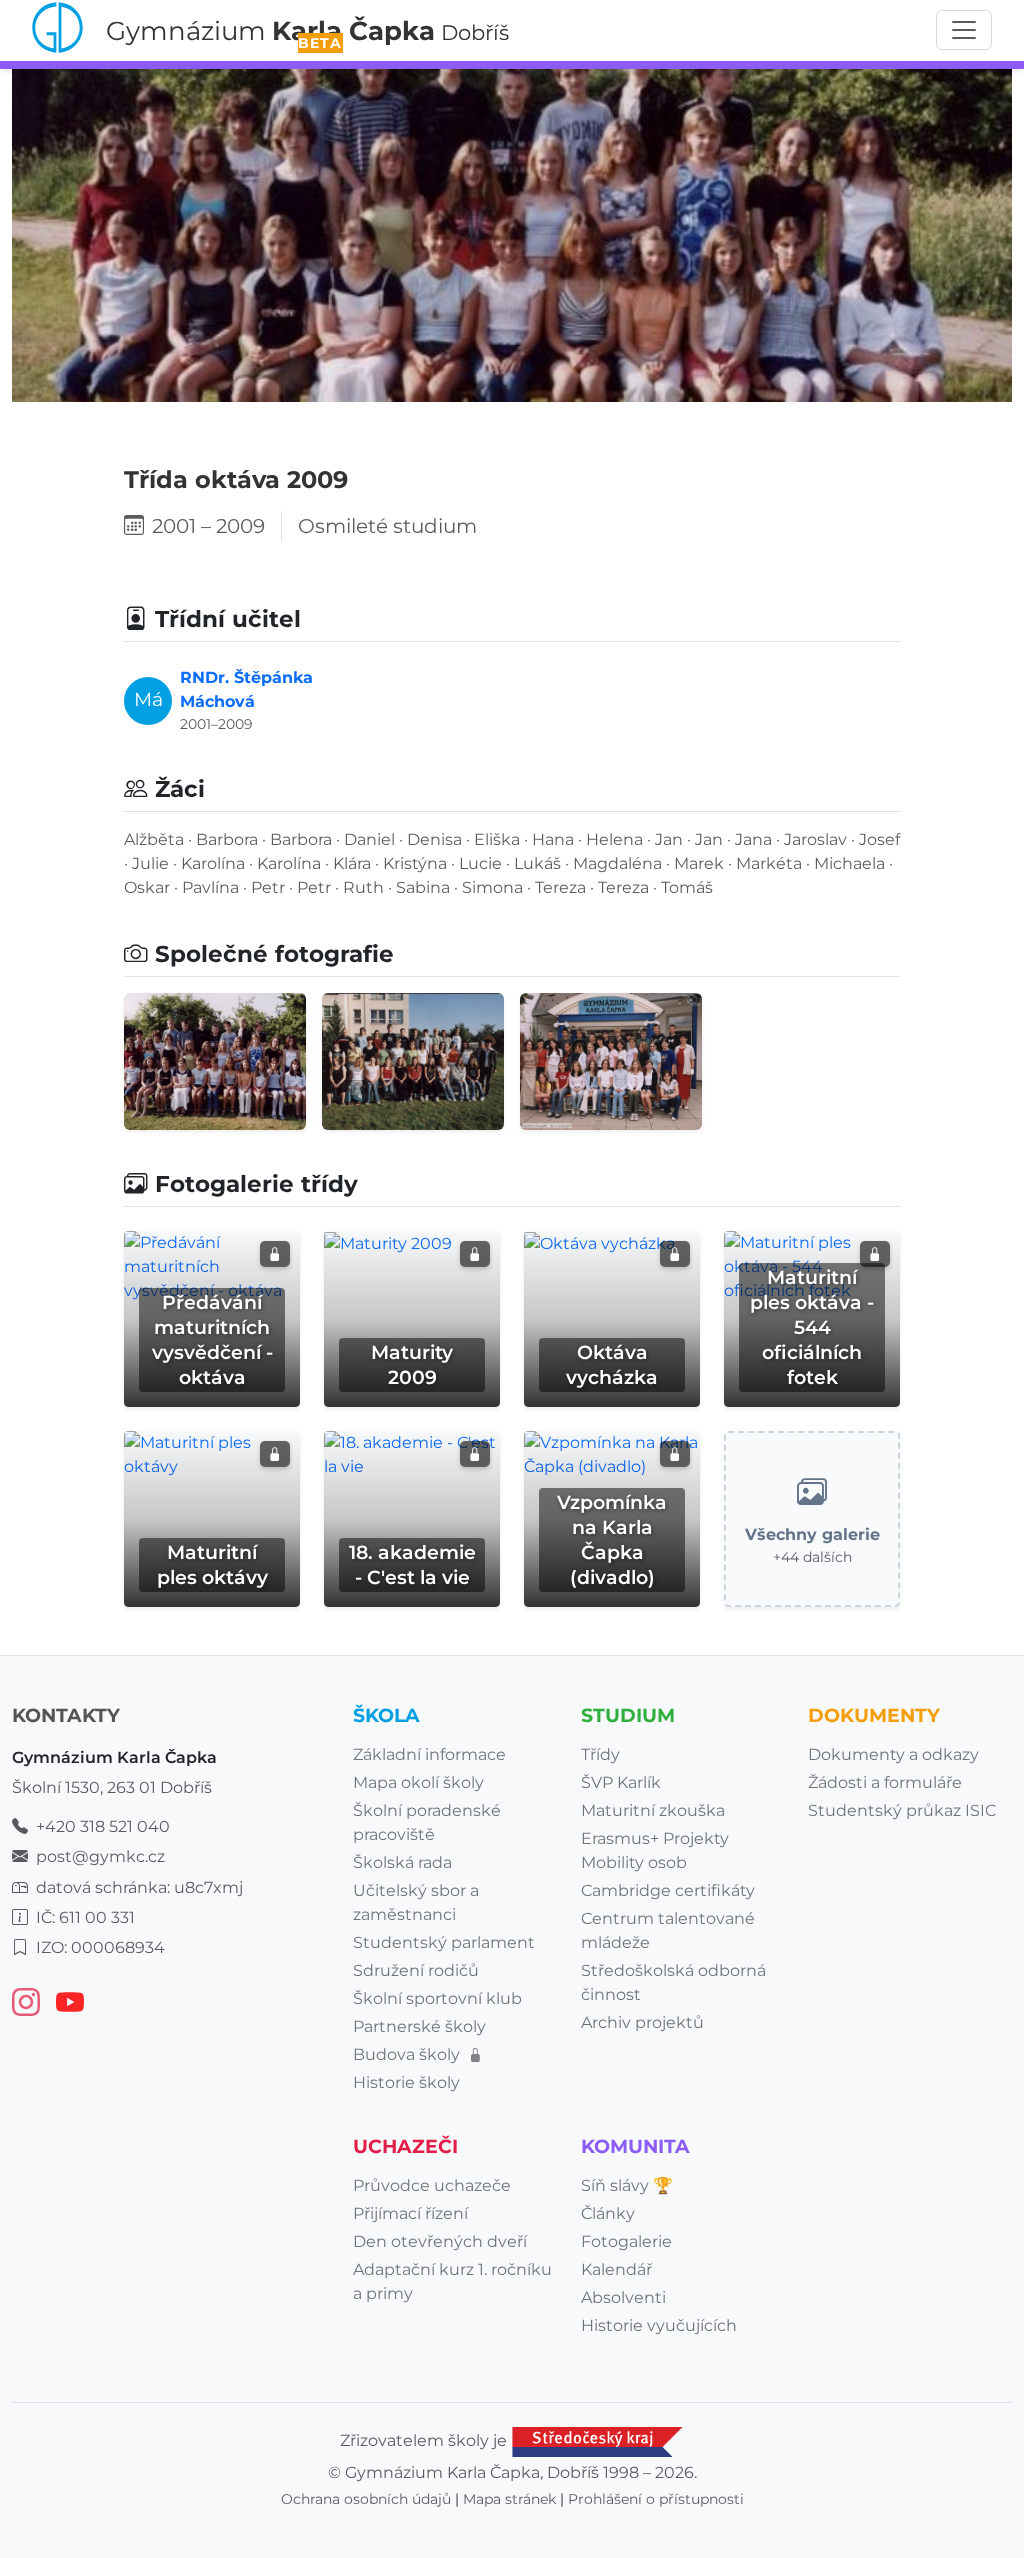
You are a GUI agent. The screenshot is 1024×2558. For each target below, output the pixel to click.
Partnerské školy (419, 2026)
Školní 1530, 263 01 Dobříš (112, 1787)
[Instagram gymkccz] (26, 2002)
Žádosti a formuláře (885, 1782)
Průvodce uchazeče (432, 2185)
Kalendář (616, 2269)
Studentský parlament (444, 1942)
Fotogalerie (626, 2241)
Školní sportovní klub (437, 1998)
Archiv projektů (642, 2022)
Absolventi (623, 2297)
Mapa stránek (509, 2499)
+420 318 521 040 (103, 1826)
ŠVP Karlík (621, 1782)
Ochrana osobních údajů (366, 2499)
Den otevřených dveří (440, 2241)
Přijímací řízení (410, 2213)
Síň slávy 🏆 (627, 2185)
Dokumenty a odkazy (893, 1754)
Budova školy (408, 2054)
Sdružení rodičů (416, 1970)
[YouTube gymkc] (70, 2002)
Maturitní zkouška (653, 1810)
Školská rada (402, 1862)
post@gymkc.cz (100, 1856)
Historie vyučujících (659, 2325)
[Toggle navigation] (964, 30)
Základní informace (429, 1754)
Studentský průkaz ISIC (902, 1810)
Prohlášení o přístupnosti (656, 2499)
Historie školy (406, 2082)
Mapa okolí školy (418, 1782)
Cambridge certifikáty (668, 1890)
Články (608, 2213)
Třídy (600, 1754)
